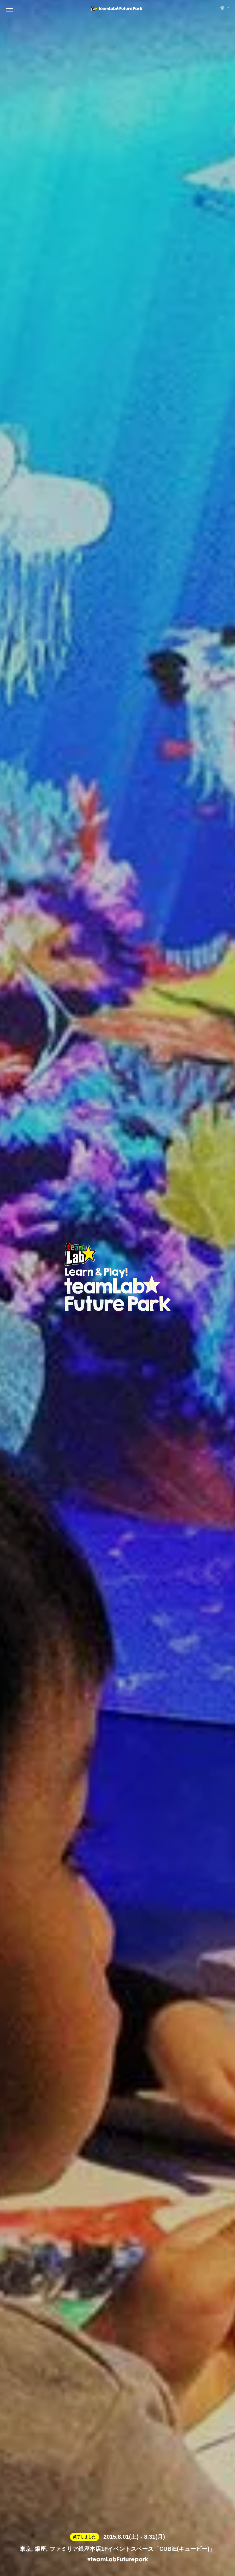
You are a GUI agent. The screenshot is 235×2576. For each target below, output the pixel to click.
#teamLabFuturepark (118, 2560)
